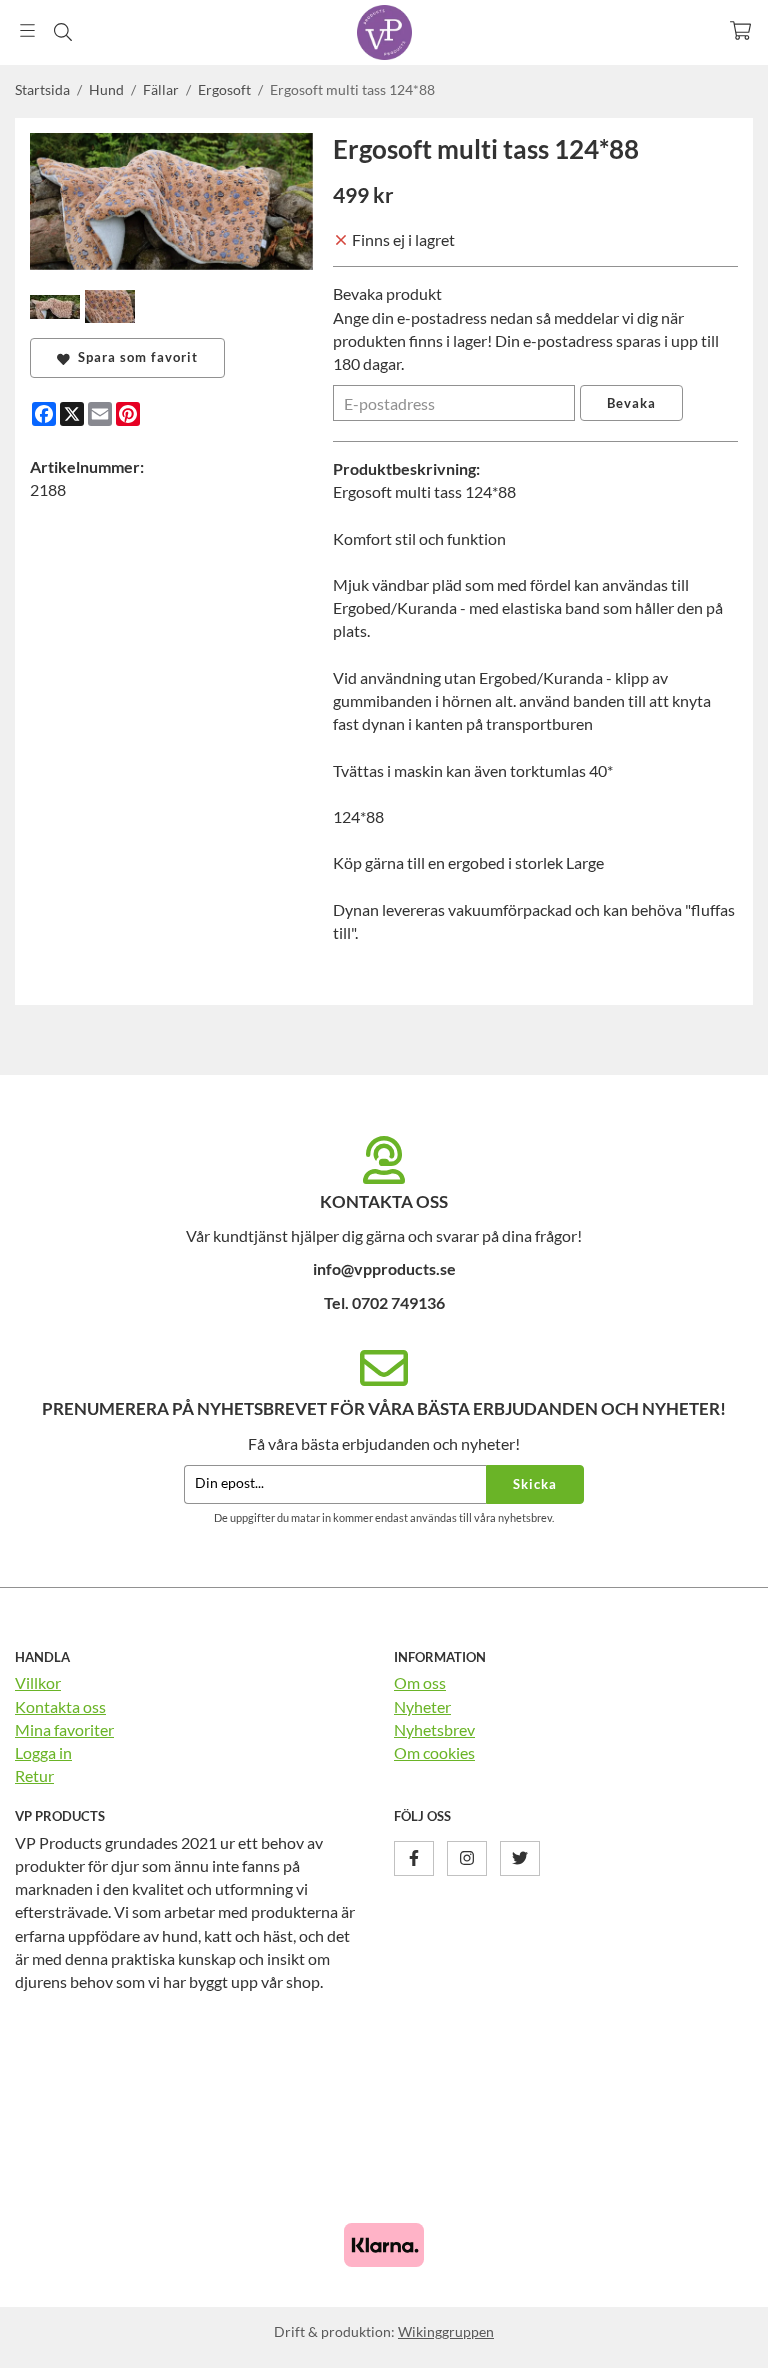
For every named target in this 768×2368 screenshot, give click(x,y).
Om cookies (434, 1752)
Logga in (43, 1752)
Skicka (535, 1484)
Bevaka (631, 403)
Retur (34, 1775)
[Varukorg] (740, 30)
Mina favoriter (64, 1729)
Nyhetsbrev (434, 1729)
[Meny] (27, 30)
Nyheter (422, 1706)
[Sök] (62, 32)
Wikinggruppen (446, 2331)
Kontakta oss (60, 1706)
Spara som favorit (134, 357)
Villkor (38, 1682)
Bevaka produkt (387, 293)
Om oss (420, 1682)
